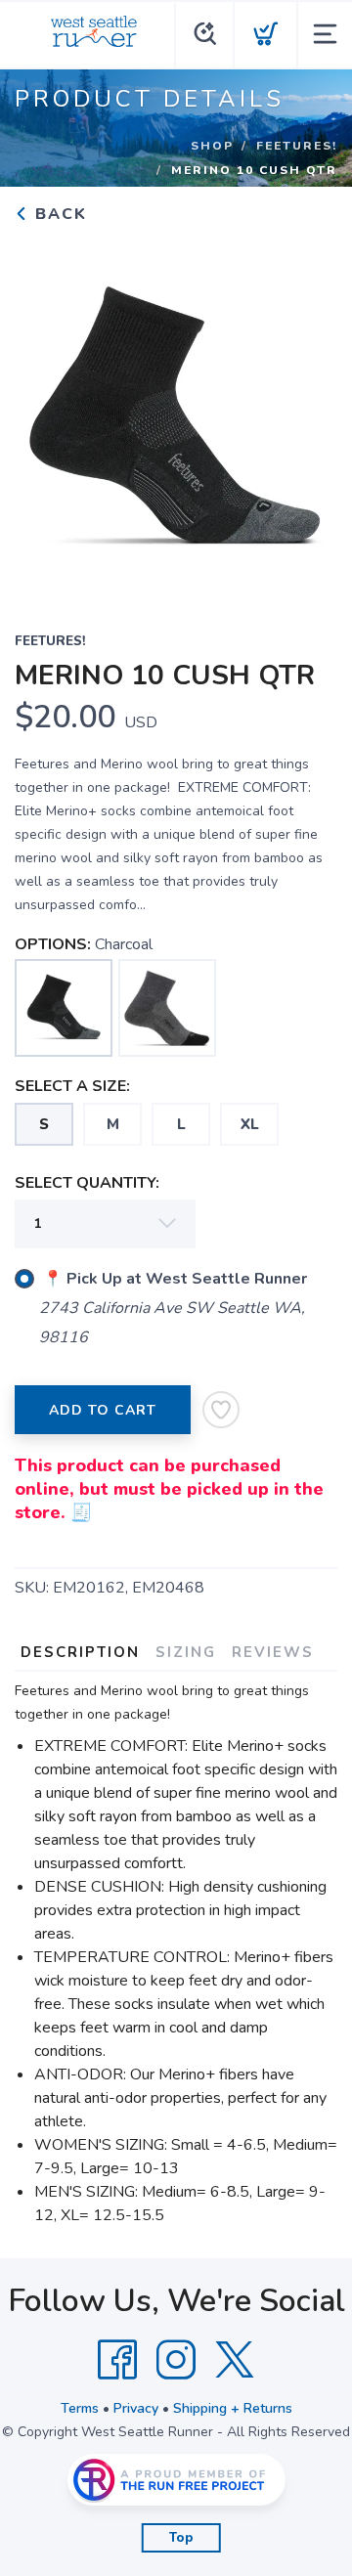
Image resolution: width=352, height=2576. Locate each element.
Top (181, 2538)
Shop (212, 146)
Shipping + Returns (233, 2408)
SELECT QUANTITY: (87, 1183)
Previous (45, 415)
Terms (80, 2408)
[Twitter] (235, 2360)
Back (58, 214)
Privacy (136, 2408)
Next (307, 415)
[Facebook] (117, 2360)
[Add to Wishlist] (221, 1410)
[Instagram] (176, 2360)
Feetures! (297, 146)
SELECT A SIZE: (72, 1086)
